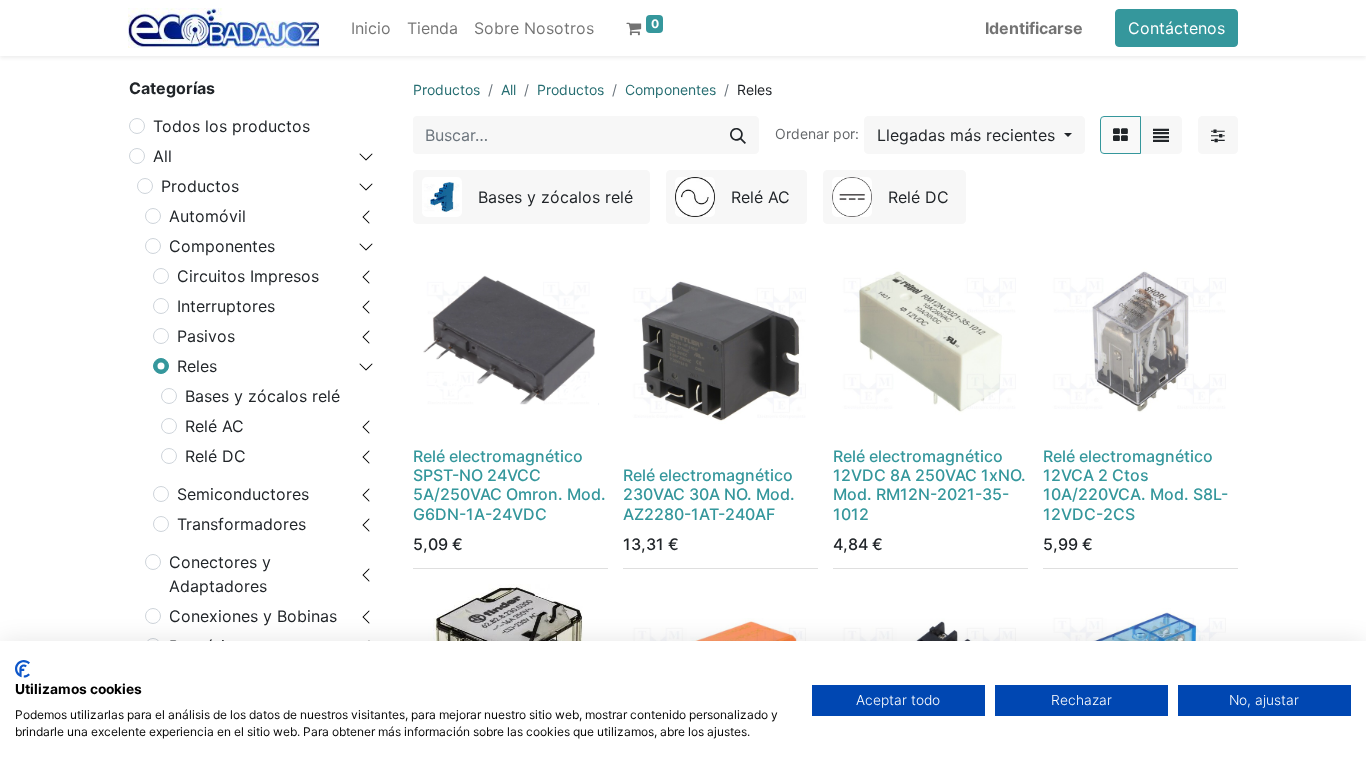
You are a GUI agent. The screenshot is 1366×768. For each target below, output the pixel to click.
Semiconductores (243, 494)
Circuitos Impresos (248, 276)
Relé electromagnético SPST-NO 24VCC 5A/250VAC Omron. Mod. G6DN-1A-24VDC (509, 485)
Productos (200, 186)
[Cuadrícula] (1120, 135)
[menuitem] (371, 28)
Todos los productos (231, 126)
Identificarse (1034, 28)
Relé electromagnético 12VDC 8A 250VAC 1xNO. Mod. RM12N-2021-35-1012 (929, 485)
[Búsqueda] (738, 135)
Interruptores (226, 306)
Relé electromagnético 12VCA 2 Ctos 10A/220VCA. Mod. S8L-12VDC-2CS (1135, 485)
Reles (197, 366)
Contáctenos (1176, 28)
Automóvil (207, 216)
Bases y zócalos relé (262, 396)
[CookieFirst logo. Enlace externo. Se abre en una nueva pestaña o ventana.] (22, 669)
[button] (974, 135)
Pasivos (206, 336)
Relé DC (215, 456)
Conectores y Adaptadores (220, 574)
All (162, 156)
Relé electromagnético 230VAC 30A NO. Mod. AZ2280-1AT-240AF (709, 494)
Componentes (222, 246)
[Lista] (1161, 135)
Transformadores (241, 524)
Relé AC (214, 426)
